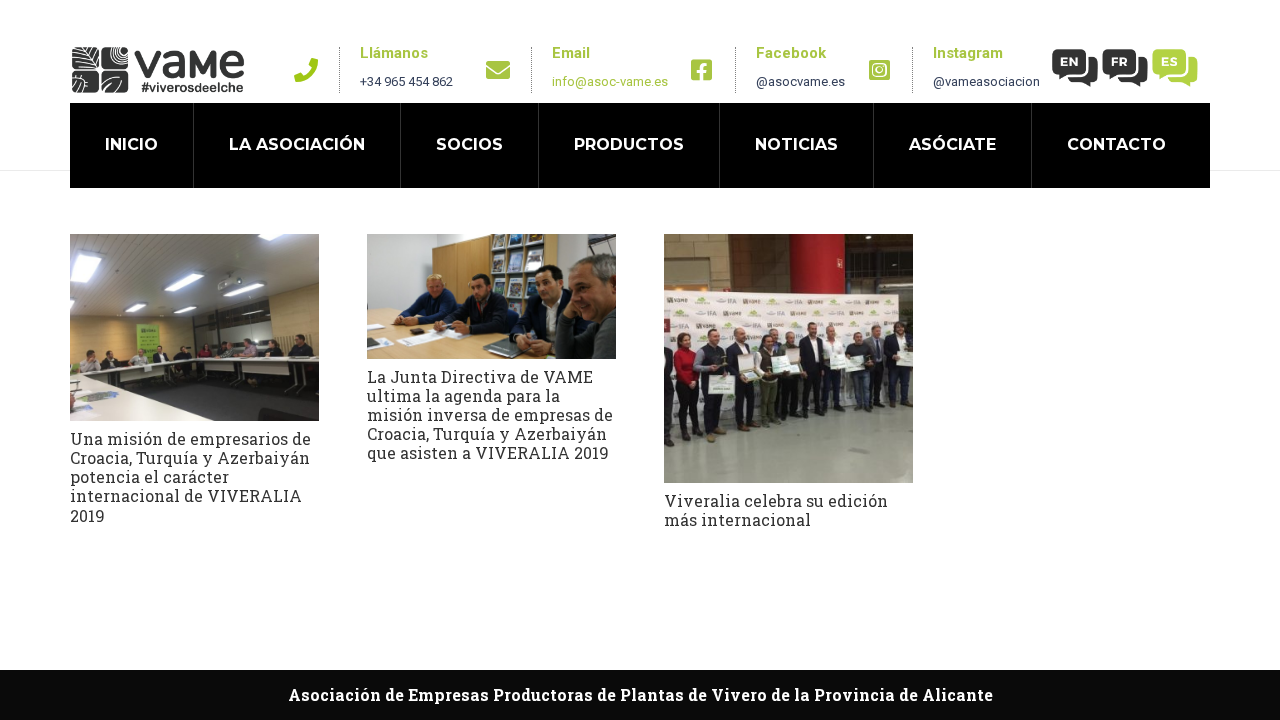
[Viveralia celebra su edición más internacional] (788, 358)
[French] (1126, 66)
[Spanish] (1176, 66)
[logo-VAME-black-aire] (158, 70)
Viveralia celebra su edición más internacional (776, 510)
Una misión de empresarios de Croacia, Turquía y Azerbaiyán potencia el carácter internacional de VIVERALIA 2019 (190, 477)
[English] (1076, 66)
